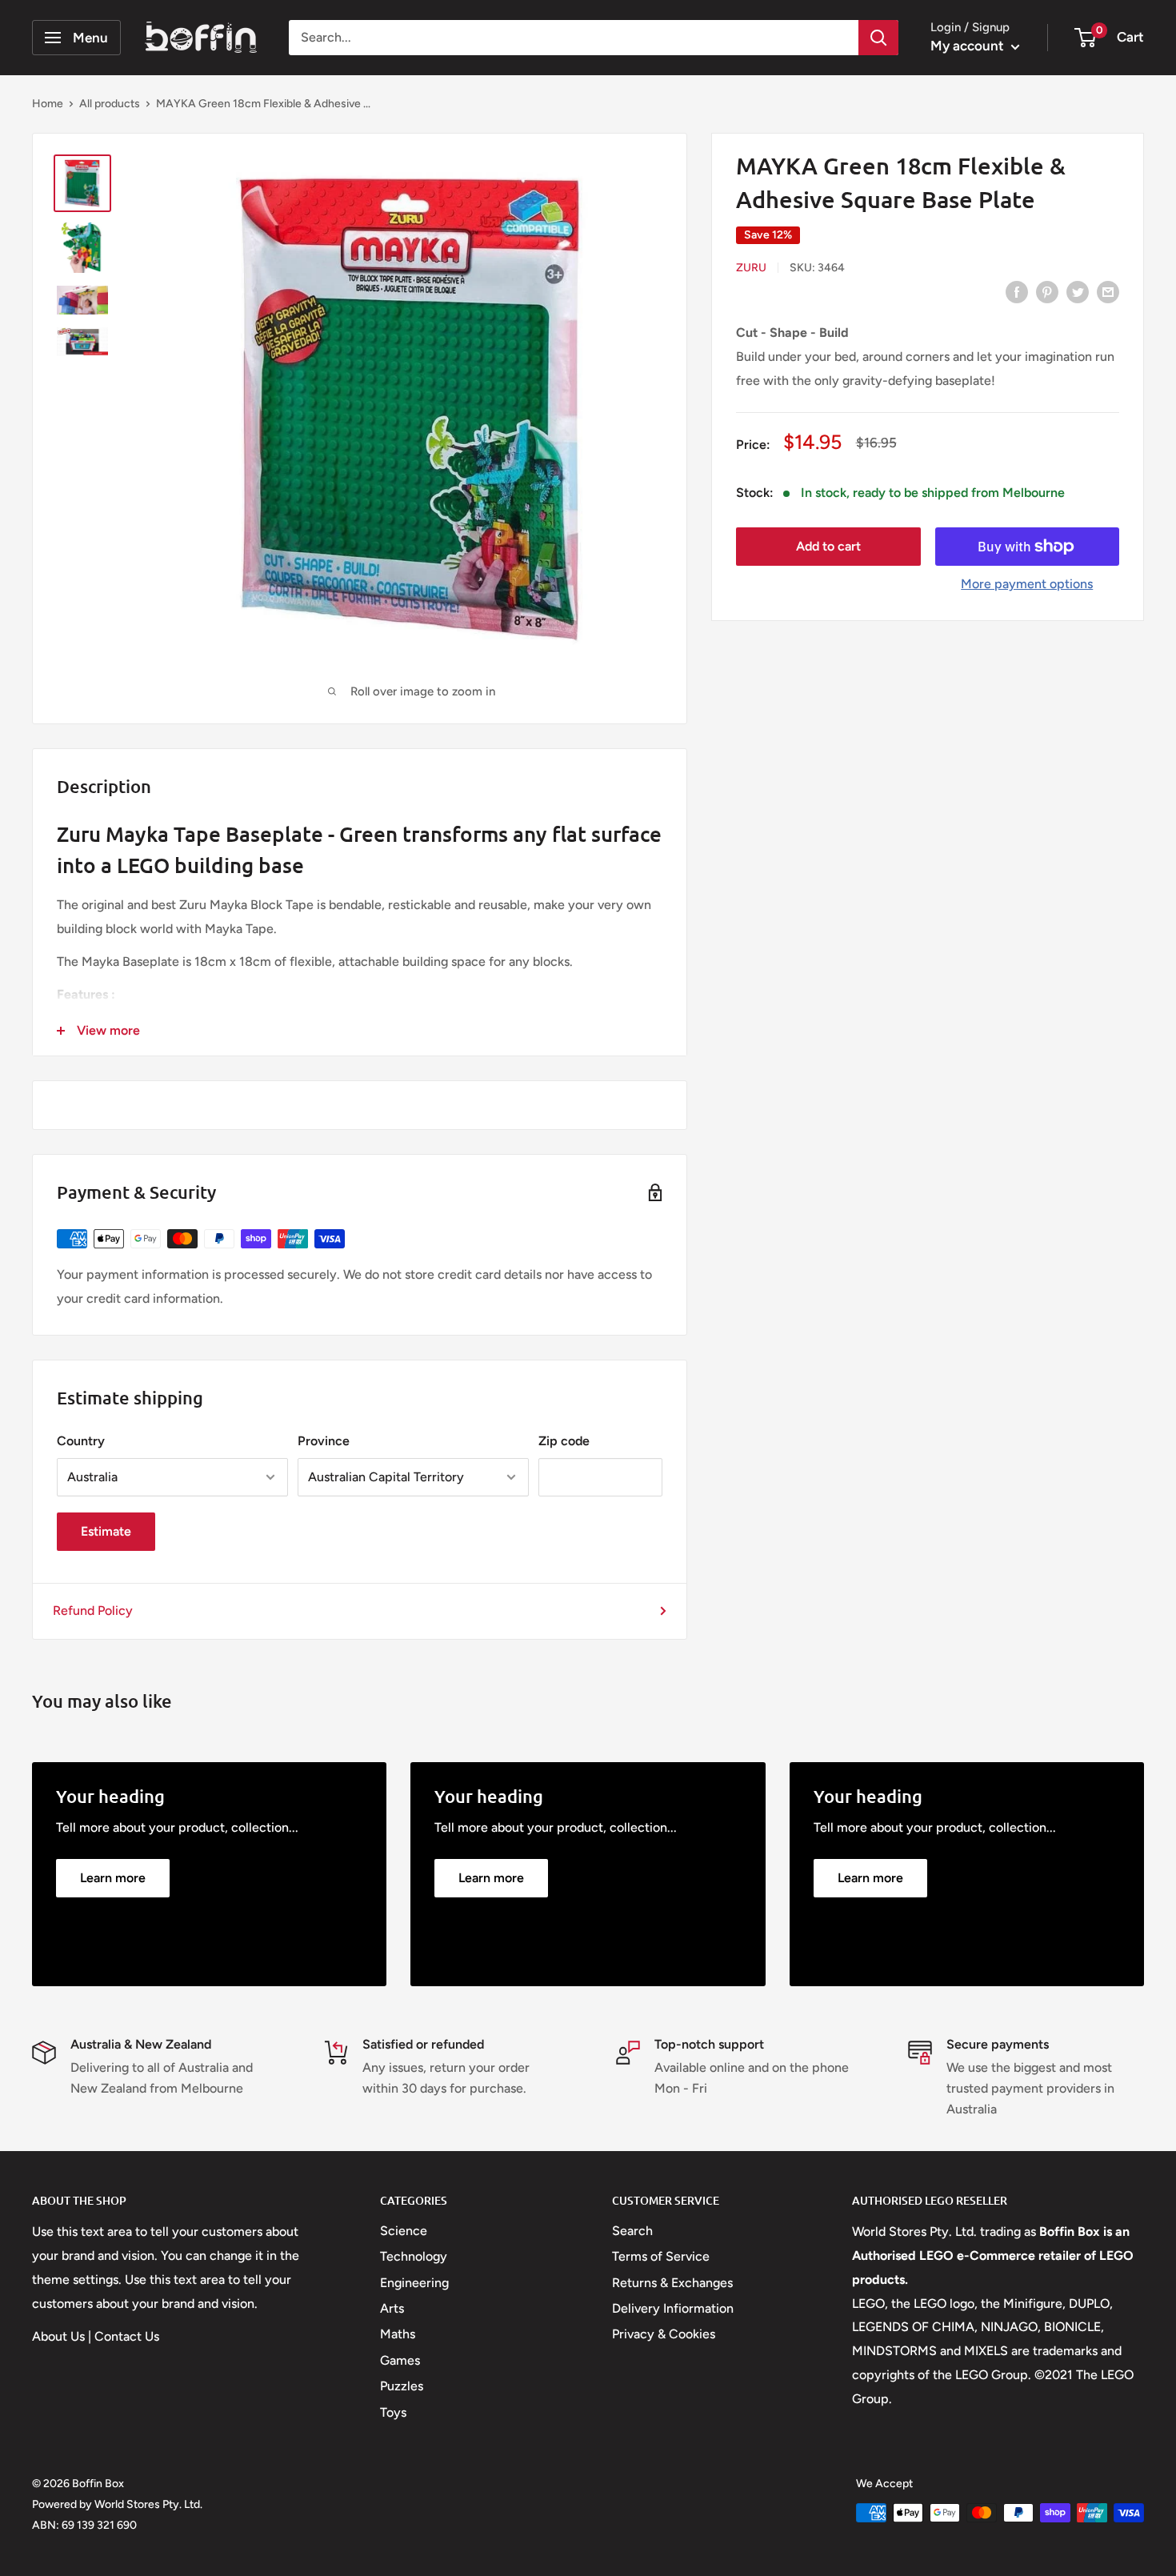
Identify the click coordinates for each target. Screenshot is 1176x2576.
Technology (414, 2256)
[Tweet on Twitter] (1078, 291)
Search (632, 2231)
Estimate (106, 1531)
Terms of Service (661, 2256)
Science (404, 2231)
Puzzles (402, 2386)
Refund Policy (93, 1611)
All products (110, 104)
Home (48, 104)
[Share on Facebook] (1017, 291)
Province (324, 1441)
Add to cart (828, 546)
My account (969, 46)
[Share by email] (1108, 291)
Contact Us (127, 2336)
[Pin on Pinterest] (1047, 291)
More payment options (1027, 584)
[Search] (878, 38)
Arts (392, 2308)
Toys (393, 2412)
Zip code (564, 1441)
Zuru (751, 268)
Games (400, 2360)
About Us (58, 2336)
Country (81, 1441)
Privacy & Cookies (664, 2334)
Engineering (414, 2283)
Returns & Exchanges (672, 2283)
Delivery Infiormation (673, 2308)
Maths (398, 2334)
